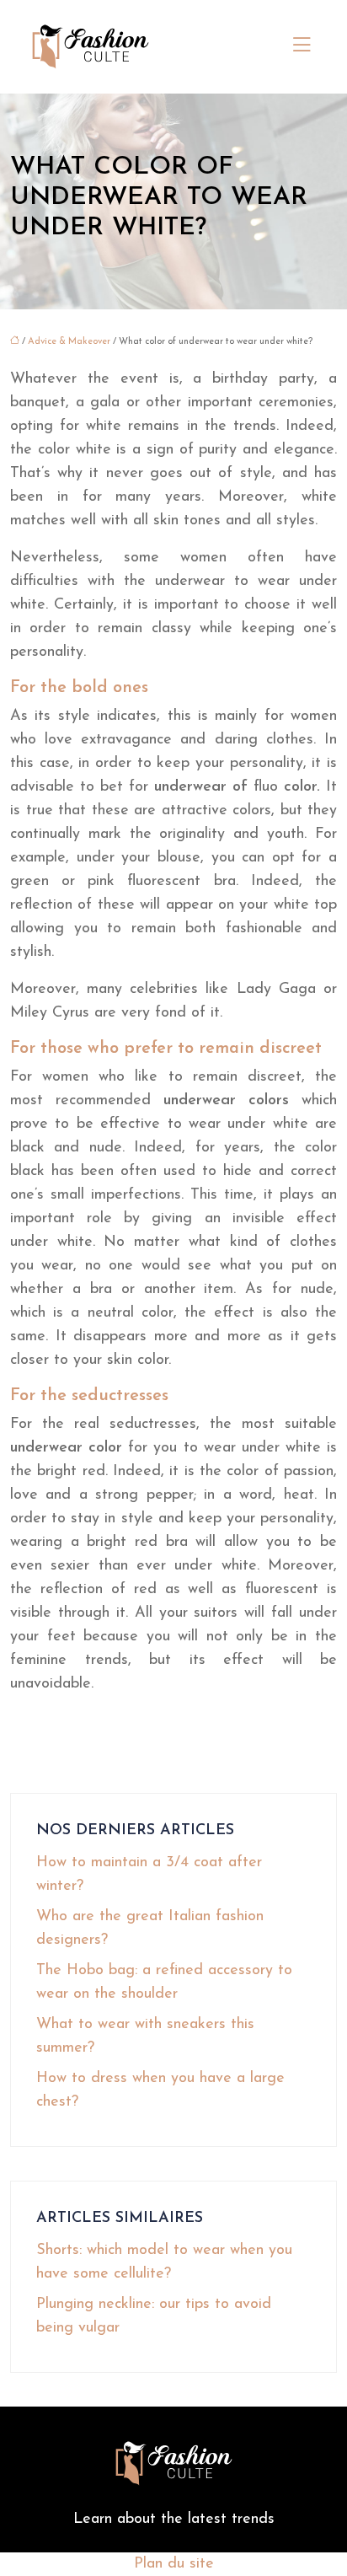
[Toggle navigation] (302, 46)
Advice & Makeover (69, 342)
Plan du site (174, 2564)
